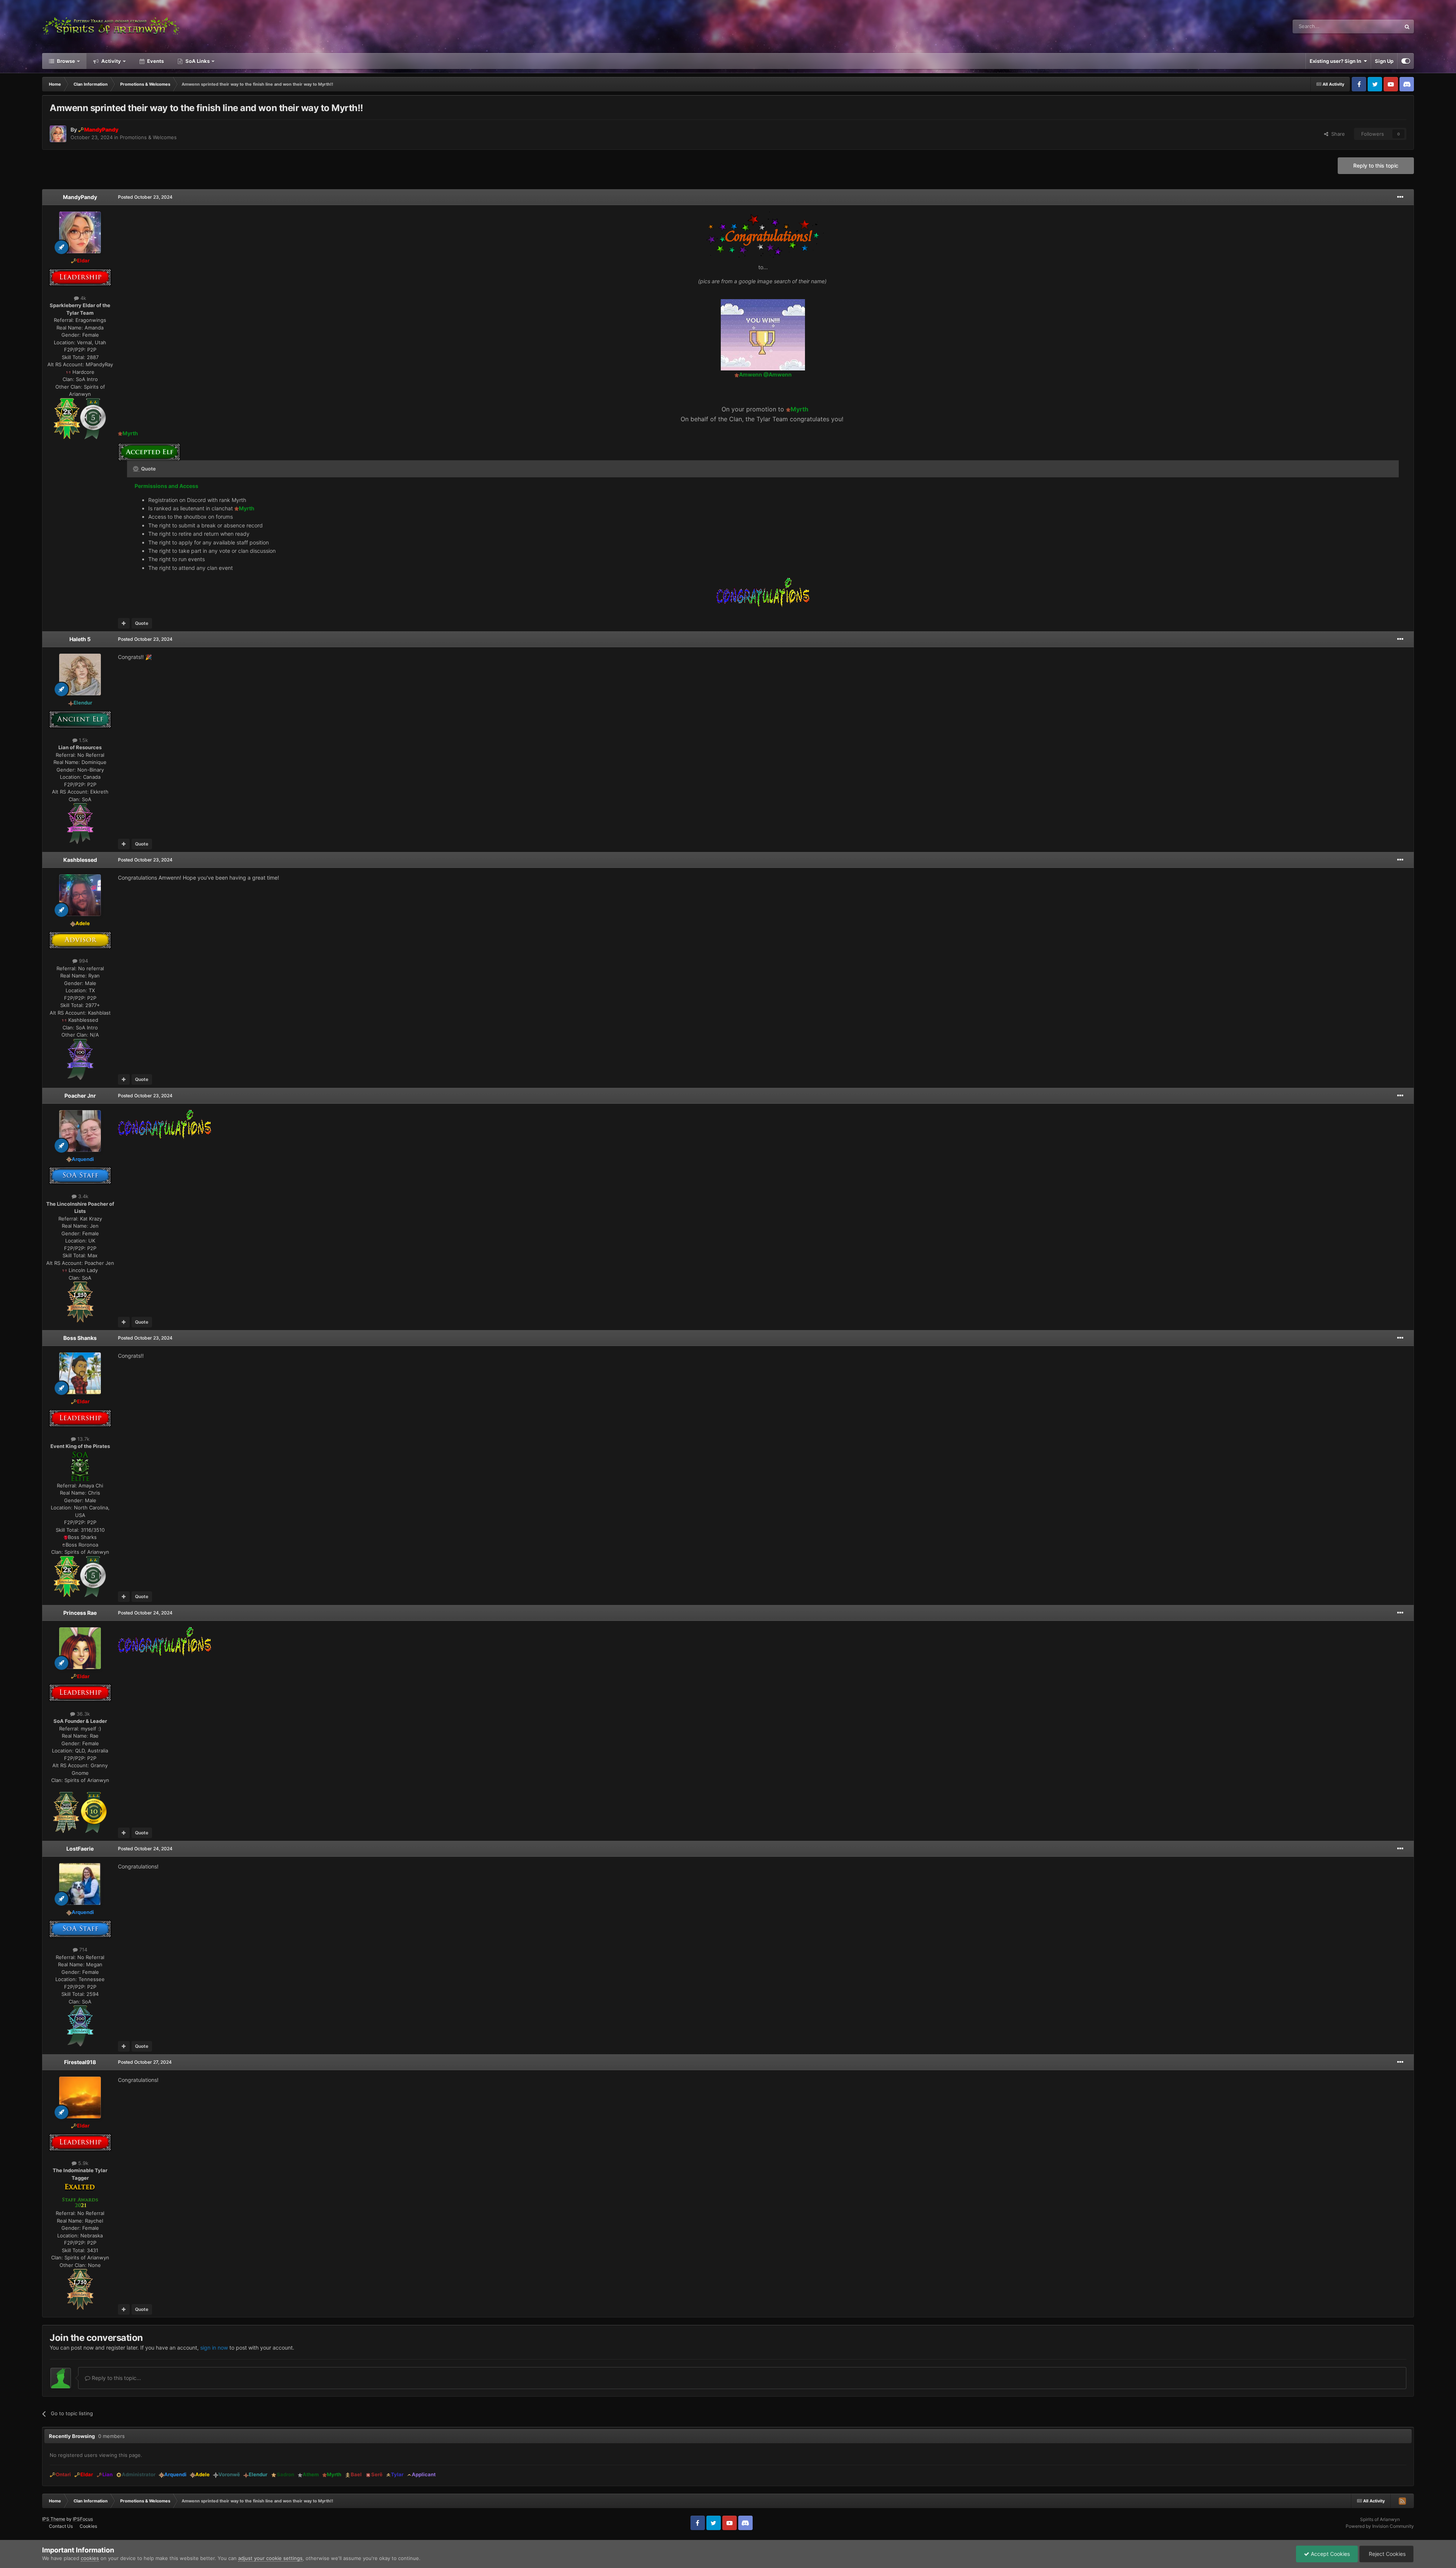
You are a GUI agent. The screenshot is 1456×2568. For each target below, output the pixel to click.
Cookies (88, 2526)
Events (155, 61)
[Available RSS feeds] (1402, 2501)
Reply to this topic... (116, 2378)
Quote (142, 623)
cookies (90, 2558)
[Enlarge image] (67, 418)
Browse (65, 61)
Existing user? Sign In (1337, 61)
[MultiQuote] (124, 623)
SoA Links (198, 61)
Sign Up (1384, 61)
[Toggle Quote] (136, 469)
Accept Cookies (1330, 2554)
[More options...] (1400, 197)
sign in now (214, 2348)
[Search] (1407, 27)
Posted (145, 197)
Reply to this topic (1376, 166)
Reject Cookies (1386, 2554)
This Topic (1379, 26)
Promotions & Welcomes (148, 137)
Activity (111, 61)
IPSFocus (83, 2519)
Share (1337, 134)
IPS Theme (54, 2519)
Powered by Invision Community (1380, 2526)
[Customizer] (1406, 61)
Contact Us (61, 2526)
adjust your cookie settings (270, 2558)
